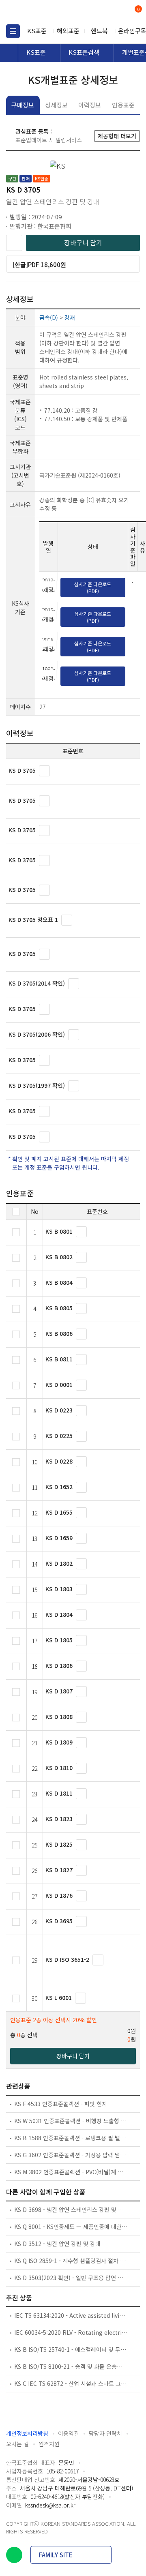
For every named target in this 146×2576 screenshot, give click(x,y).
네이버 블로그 (14, 2555)
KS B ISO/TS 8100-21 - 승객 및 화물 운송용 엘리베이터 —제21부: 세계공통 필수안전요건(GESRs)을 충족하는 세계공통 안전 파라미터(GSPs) (71, 2366)
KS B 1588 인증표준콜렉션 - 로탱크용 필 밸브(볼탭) (71, 2138)
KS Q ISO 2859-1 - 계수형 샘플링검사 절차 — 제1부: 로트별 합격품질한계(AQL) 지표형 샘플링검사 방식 (71, 2261)
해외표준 (68, 31)
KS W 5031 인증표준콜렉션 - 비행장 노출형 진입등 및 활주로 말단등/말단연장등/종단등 (71, 2121)
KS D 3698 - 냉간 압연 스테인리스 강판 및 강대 (71, 2210)
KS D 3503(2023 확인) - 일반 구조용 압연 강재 (71, 2278)
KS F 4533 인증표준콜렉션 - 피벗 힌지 (61, 2104)
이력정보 (90, 105)
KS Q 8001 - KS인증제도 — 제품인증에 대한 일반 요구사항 (71, 2227)
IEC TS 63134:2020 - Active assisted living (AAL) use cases (71, 2315)
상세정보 (56, 105)
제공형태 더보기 (117, 136)
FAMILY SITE (56, 2555)
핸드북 (99, 31)
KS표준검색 (84, 52)
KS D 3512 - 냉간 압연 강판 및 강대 (57, 2244)
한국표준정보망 (43, 12)
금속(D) (49, 317)
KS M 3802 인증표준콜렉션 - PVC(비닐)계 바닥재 (71, 2172)
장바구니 (137, 10)
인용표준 (123, 105)
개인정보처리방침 (27, 2433)
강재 (70, 317)
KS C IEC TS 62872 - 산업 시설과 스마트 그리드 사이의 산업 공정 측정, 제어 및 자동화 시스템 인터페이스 (71, 2383)
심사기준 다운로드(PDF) (93, 587)
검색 (104, 12)
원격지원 (49, 2444)
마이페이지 (119, 12)
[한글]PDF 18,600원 (39, 265)
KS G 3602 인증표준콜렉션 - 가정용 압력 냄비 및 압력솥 (71, 2155)
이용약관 (69, 2433)
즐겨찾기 (14, 243)
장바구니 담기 (83, 242)
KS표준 (37, 31)
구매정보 (23, 105)
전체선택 (16, 1212)
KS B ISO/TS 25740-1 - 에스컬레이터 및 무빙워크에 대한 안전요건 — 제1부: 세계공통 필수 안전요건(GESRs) (71, 2349)
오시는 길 (17, 2444)
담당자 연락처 (105, 2433)
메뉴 (13, 31)
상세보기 (44, 771)
